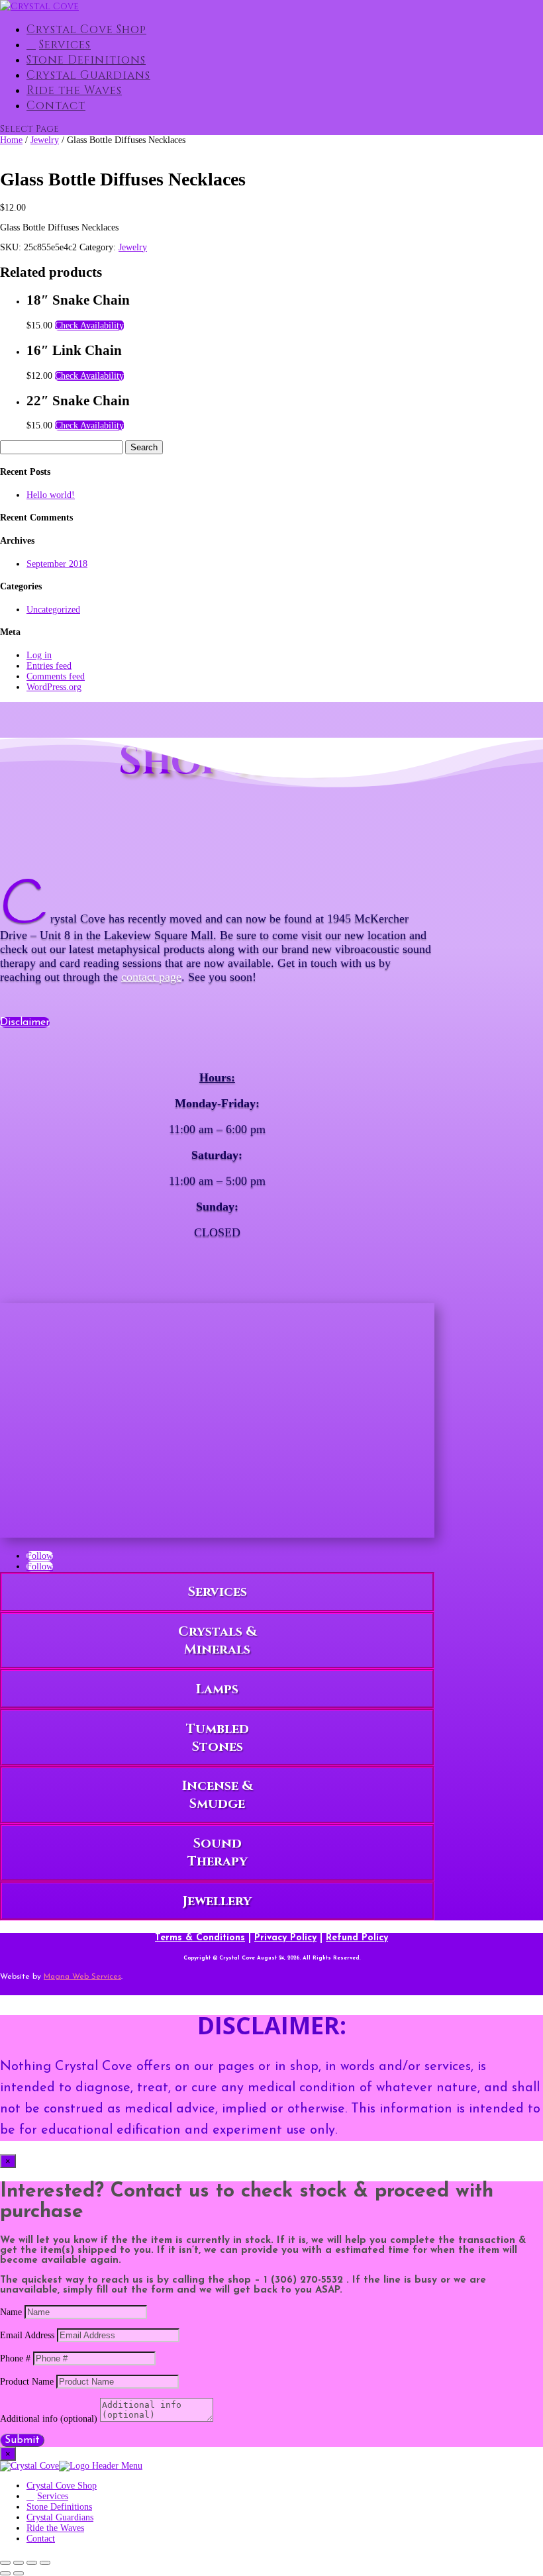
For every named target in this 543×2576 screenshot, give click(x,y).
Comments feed (56, 676)
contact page (151, 977)
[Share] (32, 2563)
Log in (39, 655)
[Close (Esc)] (45, 2563)
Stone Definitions (86, 60)
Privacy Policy (285, 1938)
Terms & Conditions (200, 1938)
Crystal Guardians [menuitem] (60, 2517)
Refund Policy (357, 1938)
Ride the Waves (74, 90)
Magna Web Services (82, 1977)
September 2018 (57, 564)
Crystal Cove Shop (86, 29)
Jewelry (45, 140)
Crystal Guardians (88, 75)
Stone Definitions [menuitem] (59, 2507)
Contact (56, 106)
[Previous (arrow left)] (5, 2573)
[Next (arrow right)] (19, 2573)
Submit (22, 2440)
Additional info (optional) (49, 2419)
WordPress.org (54, 687)
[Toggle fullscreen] (19, 2563)
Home (11, 140)
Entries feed (49, 666)
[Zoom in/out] (5, 2563)
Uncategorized (53, 610)
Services (65, 45)
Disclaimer (25, 1022)
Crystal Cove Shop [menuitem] (62, 2486)
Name (11, 2312)
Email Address (27, 2335)
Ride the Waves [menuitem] (55, 2528)
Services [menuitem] (53, 2496)
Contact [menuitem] (41, 2539)
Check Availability (89, 325)
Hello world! (51, 495)
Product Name (27, 2382)
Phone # (15, 2358)
